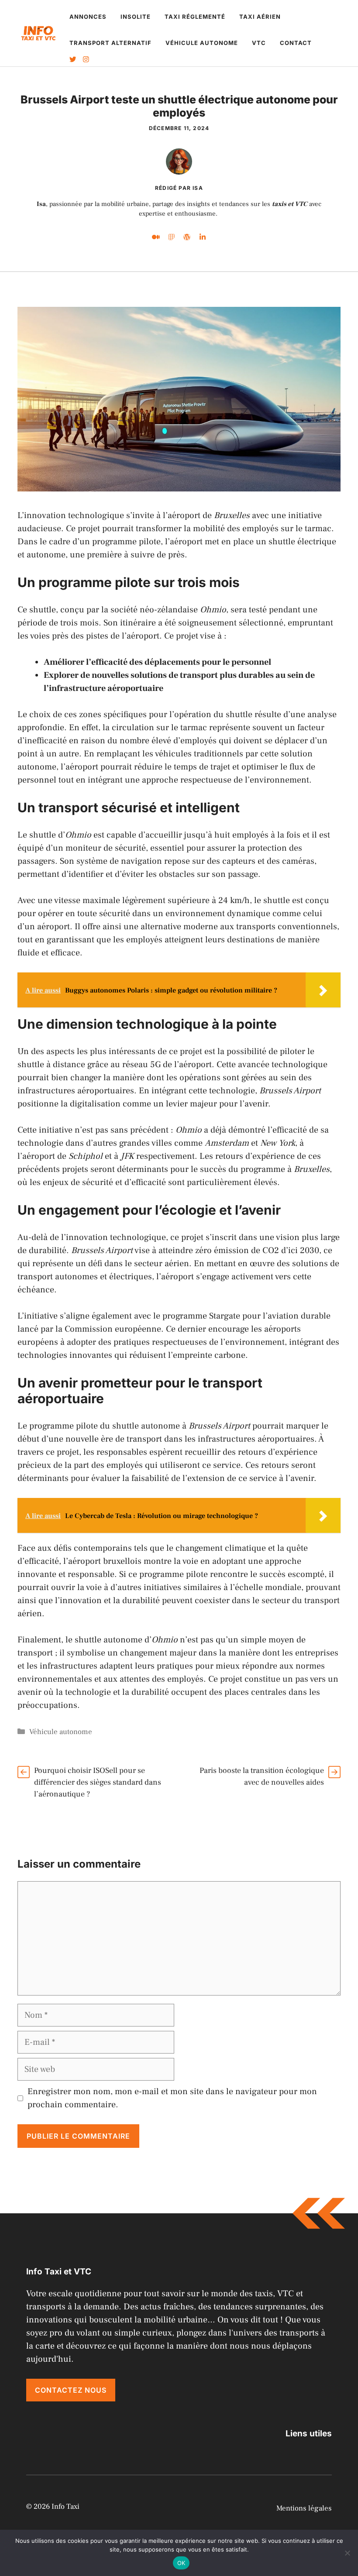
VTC (259, 43)
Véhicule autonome (202, 43)
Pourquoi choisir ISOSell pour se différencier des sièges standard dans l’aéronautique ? (98, 1782)
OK (181, 2563)
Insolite (136, 17)
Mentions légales (304, 2508)
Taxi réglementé (195, 17)
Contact (296, 43)
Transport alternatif (110, 43)
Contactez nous (71, 2390)
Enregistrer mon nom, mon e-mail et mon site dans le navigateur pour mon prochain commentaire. (172, 2098)
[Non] (347, 2553)
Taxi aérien (260, 17)
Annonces (88, 17)
